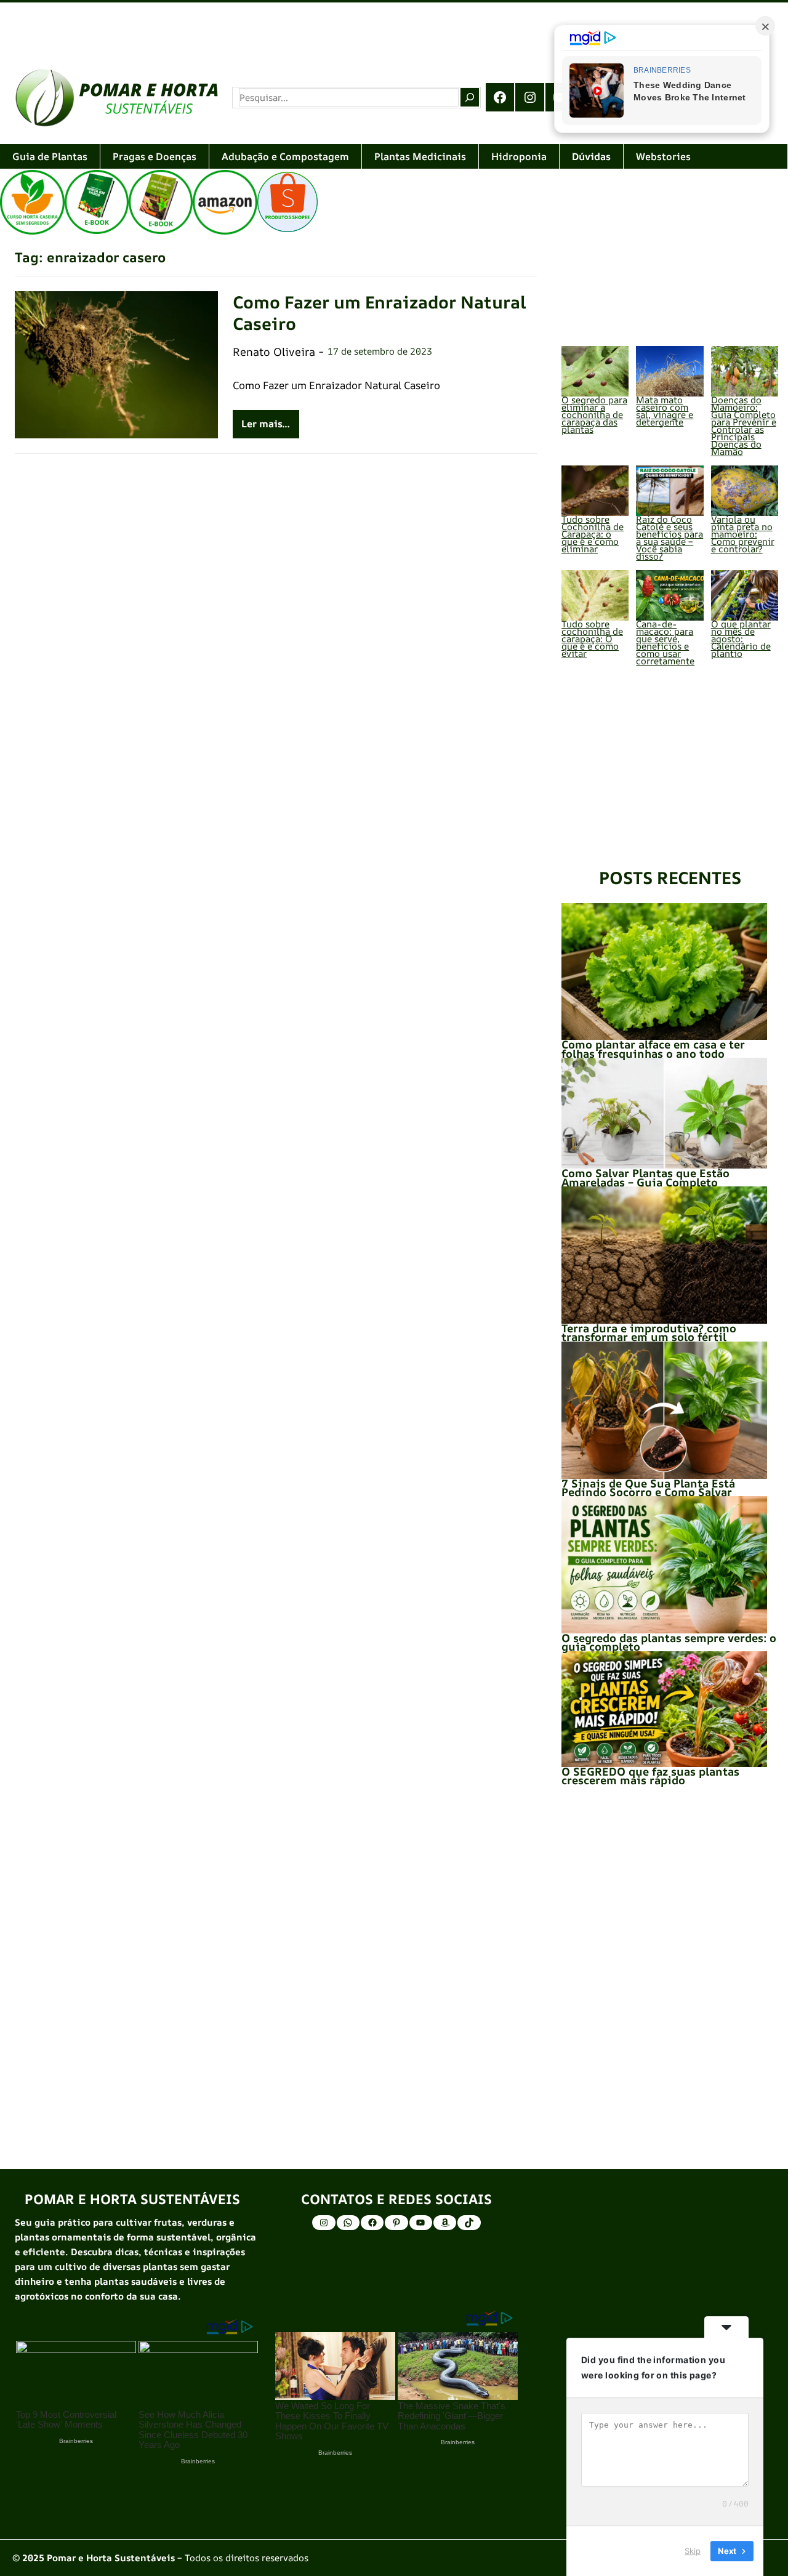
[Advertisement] (369, 27)
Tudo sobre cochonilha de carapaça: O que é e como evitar (592, 639)
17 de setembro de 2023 (380, 351)
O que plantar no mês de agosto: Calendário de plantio (741, 639)
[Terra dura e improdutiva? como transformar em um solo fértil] (664, 1255)
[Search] (470, 97)
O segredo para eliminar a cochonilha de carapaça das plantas (594, 415)
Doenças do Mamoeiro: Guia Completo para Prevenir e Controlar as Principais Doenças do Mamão (744, 426)
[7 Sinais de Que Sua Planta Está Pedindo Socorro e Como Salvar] (664, 1410)
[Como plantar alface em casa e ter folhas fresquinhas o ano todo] (664, 972)
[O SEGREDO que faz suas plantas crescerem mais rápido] (664, 1709)
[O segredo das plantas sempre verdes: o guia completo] (664, 1565)
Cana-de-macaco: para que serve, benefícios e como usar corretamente (665, 642)
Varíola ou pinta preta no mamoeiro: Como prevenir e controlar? (743, 534)
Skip (693, 2551)
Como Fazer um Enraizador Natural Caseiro (380, 313)
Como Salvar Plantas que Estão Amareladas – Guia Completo (645, 1177)
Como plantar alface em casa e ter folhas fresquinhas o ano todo (653, 1049)
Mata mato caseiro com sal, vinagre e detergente (665, 411)
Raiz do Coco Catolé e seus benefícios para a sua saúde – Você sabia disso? (669, 538)
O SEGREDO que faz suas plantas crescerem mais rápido (650, 1776)
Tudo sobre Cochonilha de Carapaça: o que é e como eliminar (593, 534)
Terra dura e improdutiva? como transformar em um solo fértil (649, 1332)
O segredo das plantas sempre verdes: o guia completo (669, 1642)
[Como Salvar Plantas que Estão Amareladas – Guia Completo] (664, 1113)
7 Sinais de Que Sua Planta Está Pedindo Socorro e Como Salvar (648, 1487)
